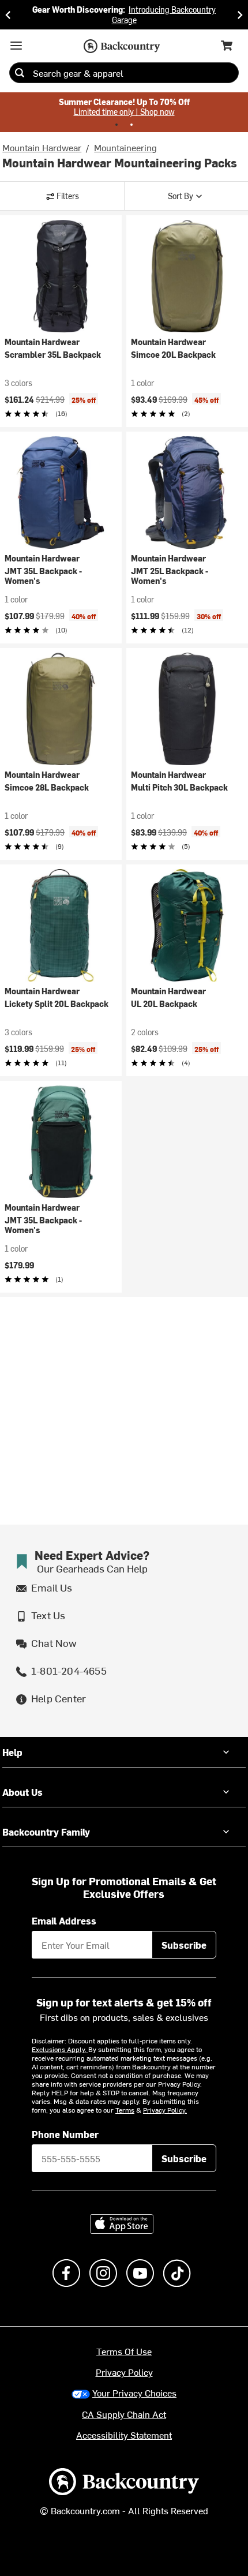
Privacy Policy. (165, 2110)
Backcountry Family (46, 1832)
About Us (22, 1792)
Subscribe (184, 1945)
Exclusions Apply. (60, 2049)
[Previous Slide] (8, 15)
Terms (125, 2110)
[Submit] (20, 73)
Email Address (64, 1920)
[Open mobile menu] (16, 46)
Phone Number (65, 2134)
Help (12, 1752)
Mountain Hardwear (42, 147)
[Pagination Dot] (117, 125)
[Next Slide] (240, 15)
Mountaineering (125, 147)
